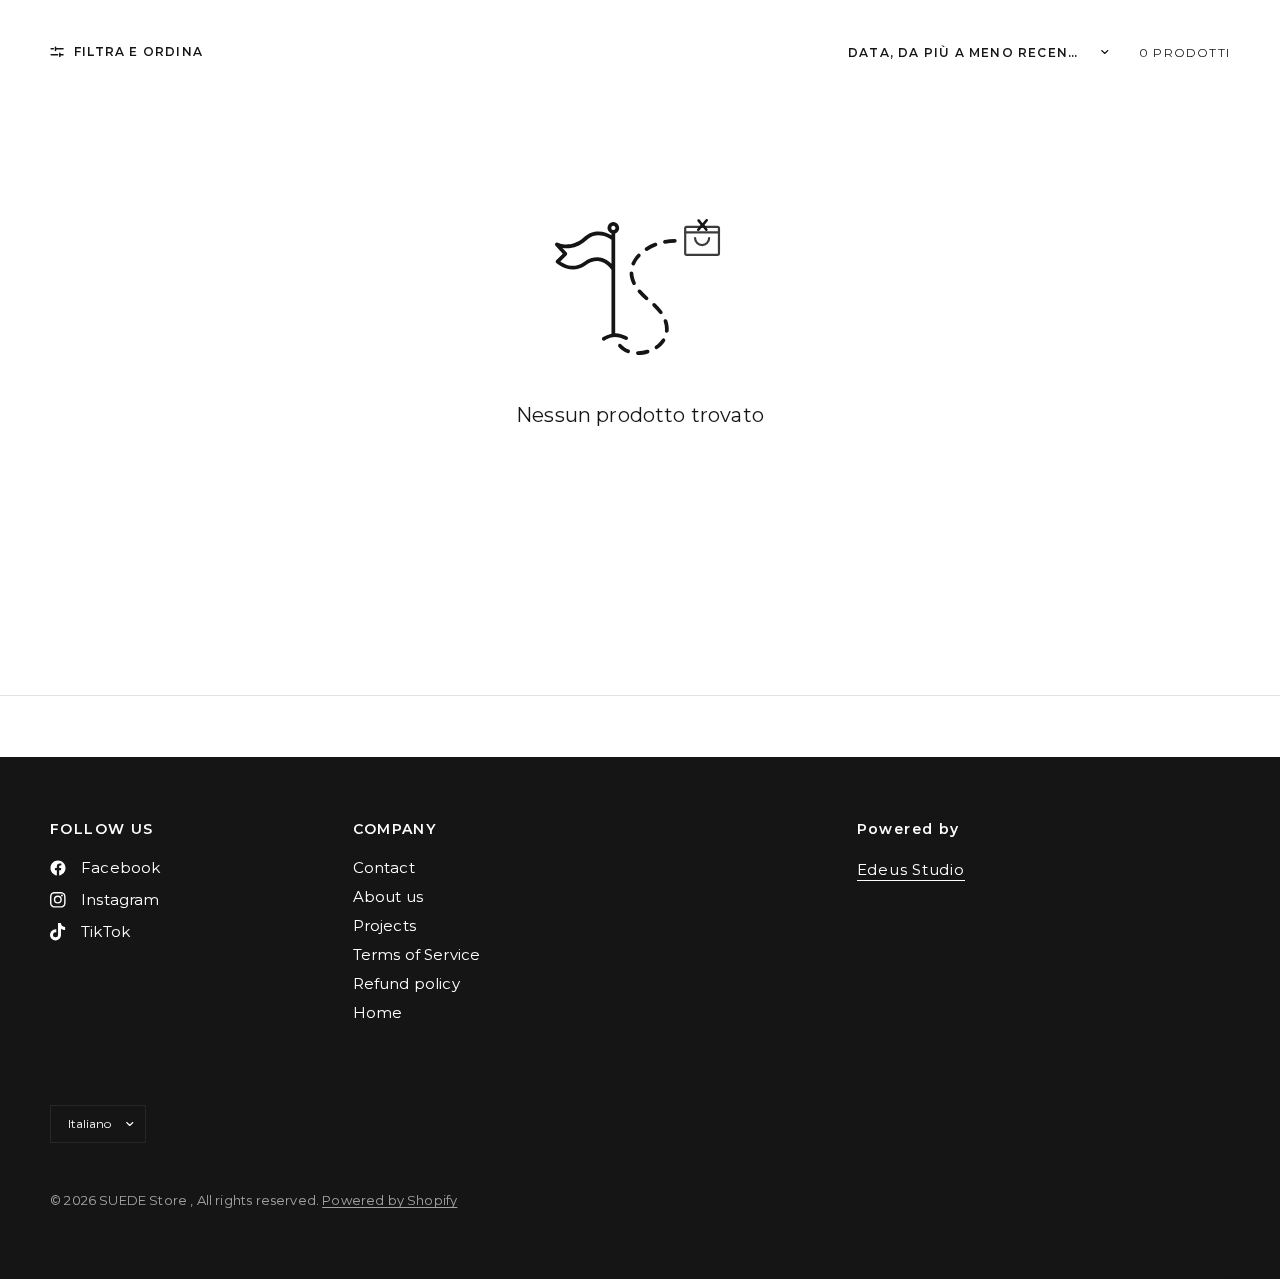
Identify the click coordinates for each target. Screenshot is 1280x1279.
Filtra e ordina (138, 51)
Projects (384, 925)
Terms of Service (417, 954)
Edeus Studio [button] (911, 869)
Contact (384, 867)
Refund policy (406, 983)
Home (378, 1012)
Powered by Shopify (389, 1200)
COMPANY (395, 829)
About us (388, 896)
